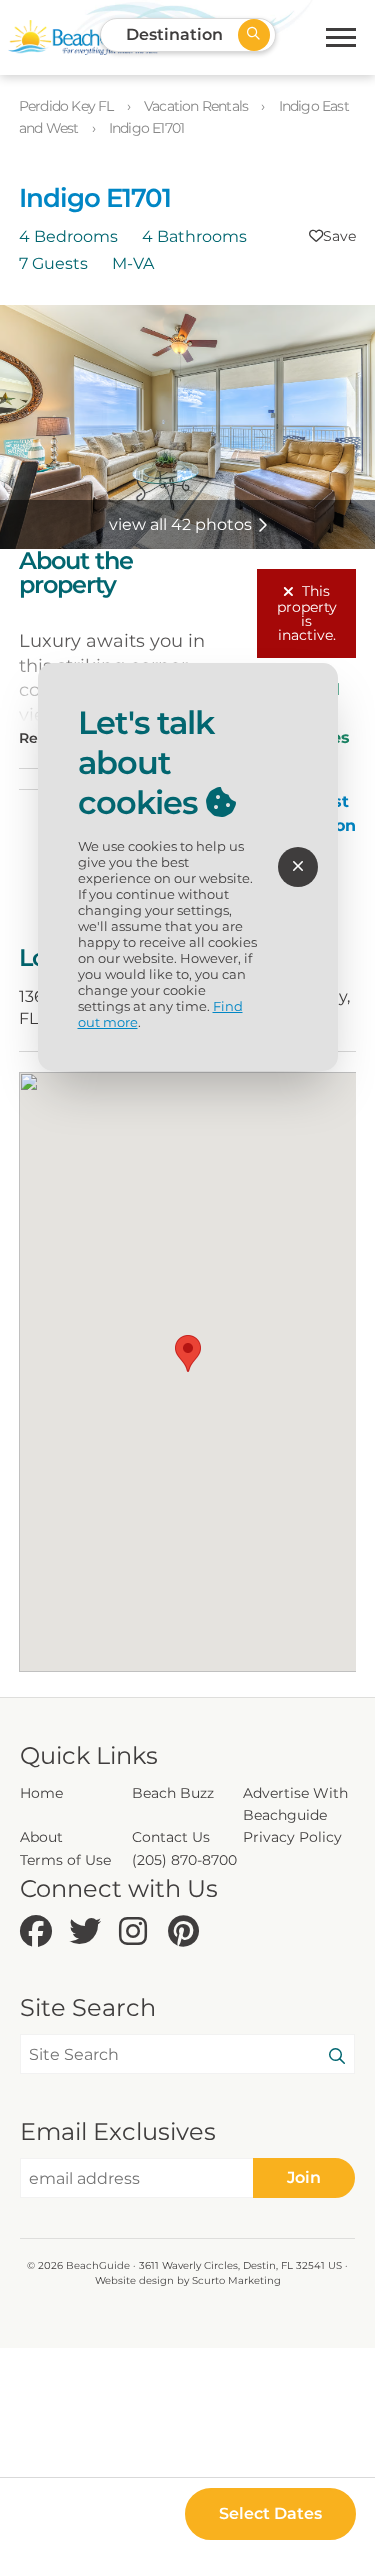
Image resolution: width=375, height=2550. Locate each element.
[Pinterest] (187, 1932)
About (41, 1837)
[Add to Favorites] (332, 236)
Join (304, 2177)
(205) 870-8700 (184, 1860)
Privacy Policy (292, 1837)
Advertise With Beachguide (295, 1804)
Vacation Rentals (197, 106)
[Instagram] (138, 1932)
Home (41, 1793)
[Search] (337, 2057)
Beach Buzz (173, 1793)
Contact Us (171, 1837)
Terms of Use (65, 1860)
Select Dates (270, 2513)
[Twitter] (88, 1932)
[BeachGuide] (83, 37)
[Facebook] (39, 1932)
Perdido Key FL (68, 106)
